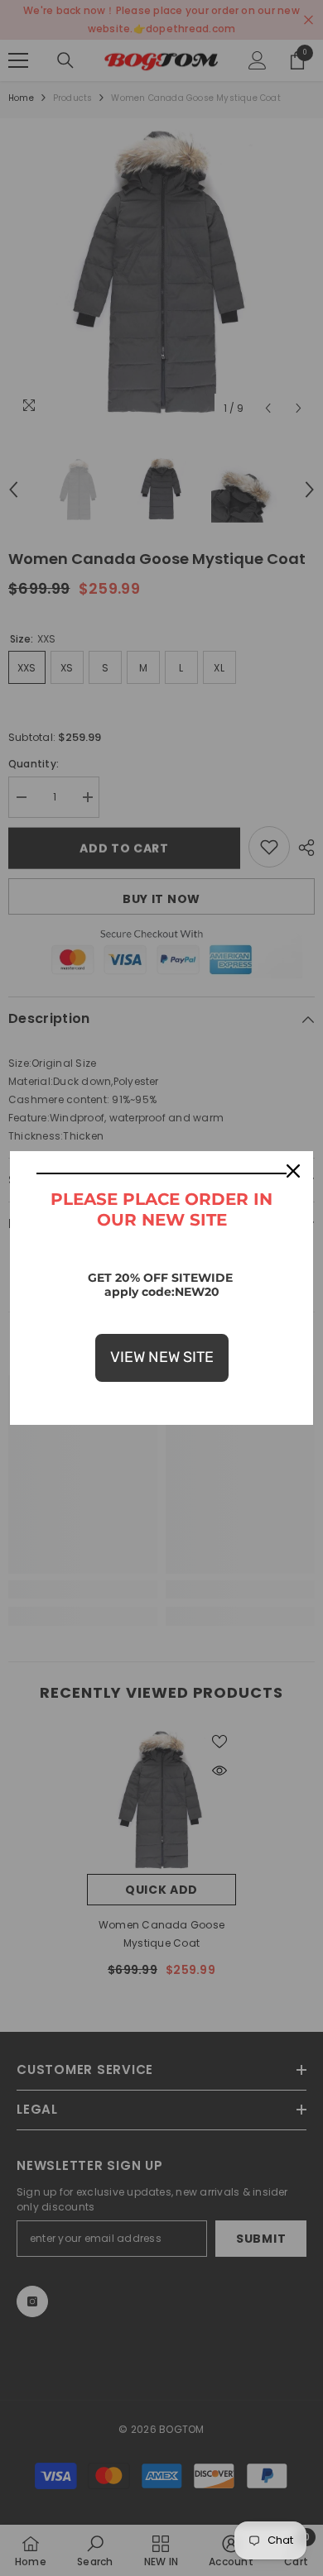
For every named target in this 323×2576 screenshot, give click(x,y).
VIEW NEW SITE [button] (162, 1357)
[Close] (293, 1171)
